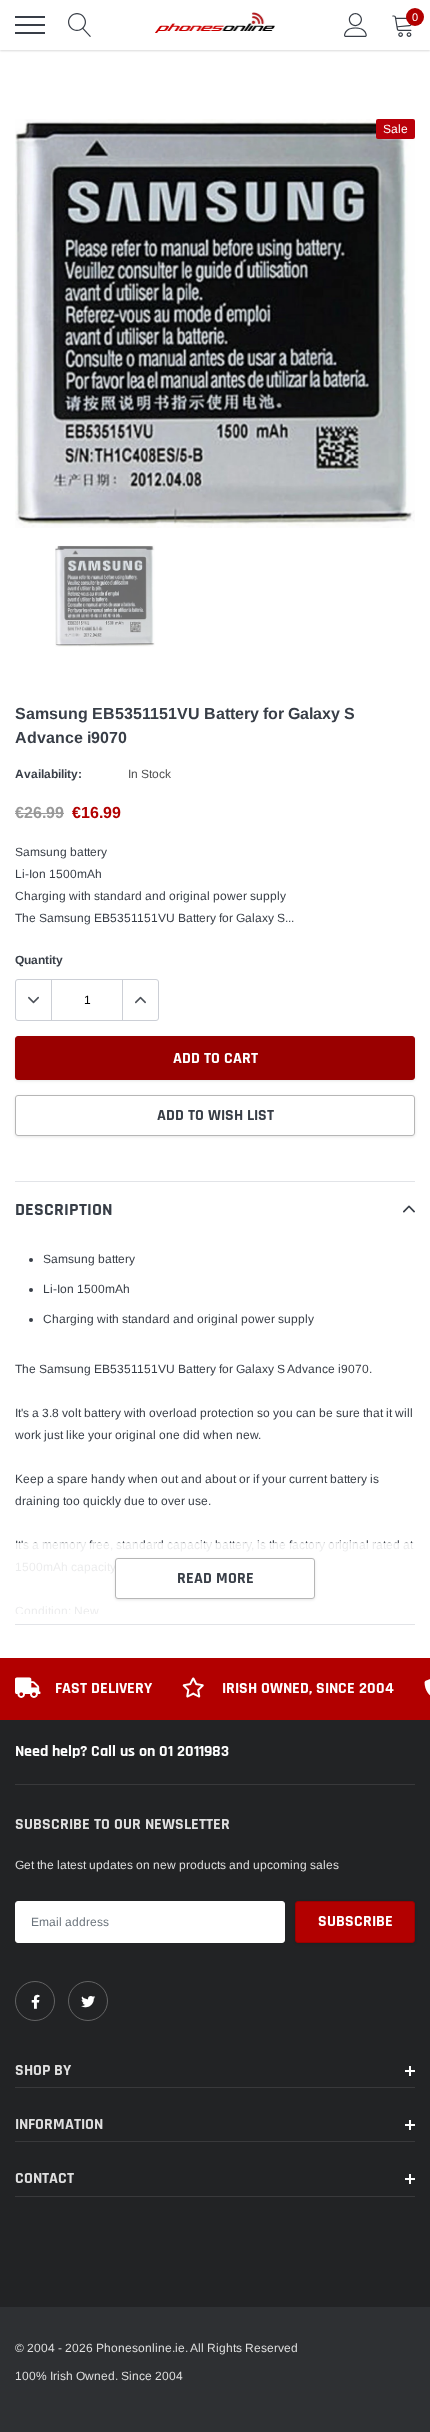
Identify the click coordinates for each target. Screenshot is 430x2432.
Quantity (39, 960)
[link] (35, 2001)
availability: (48, 774)
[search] (80, 25)
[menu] (30, 25)
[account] (356, 25)
